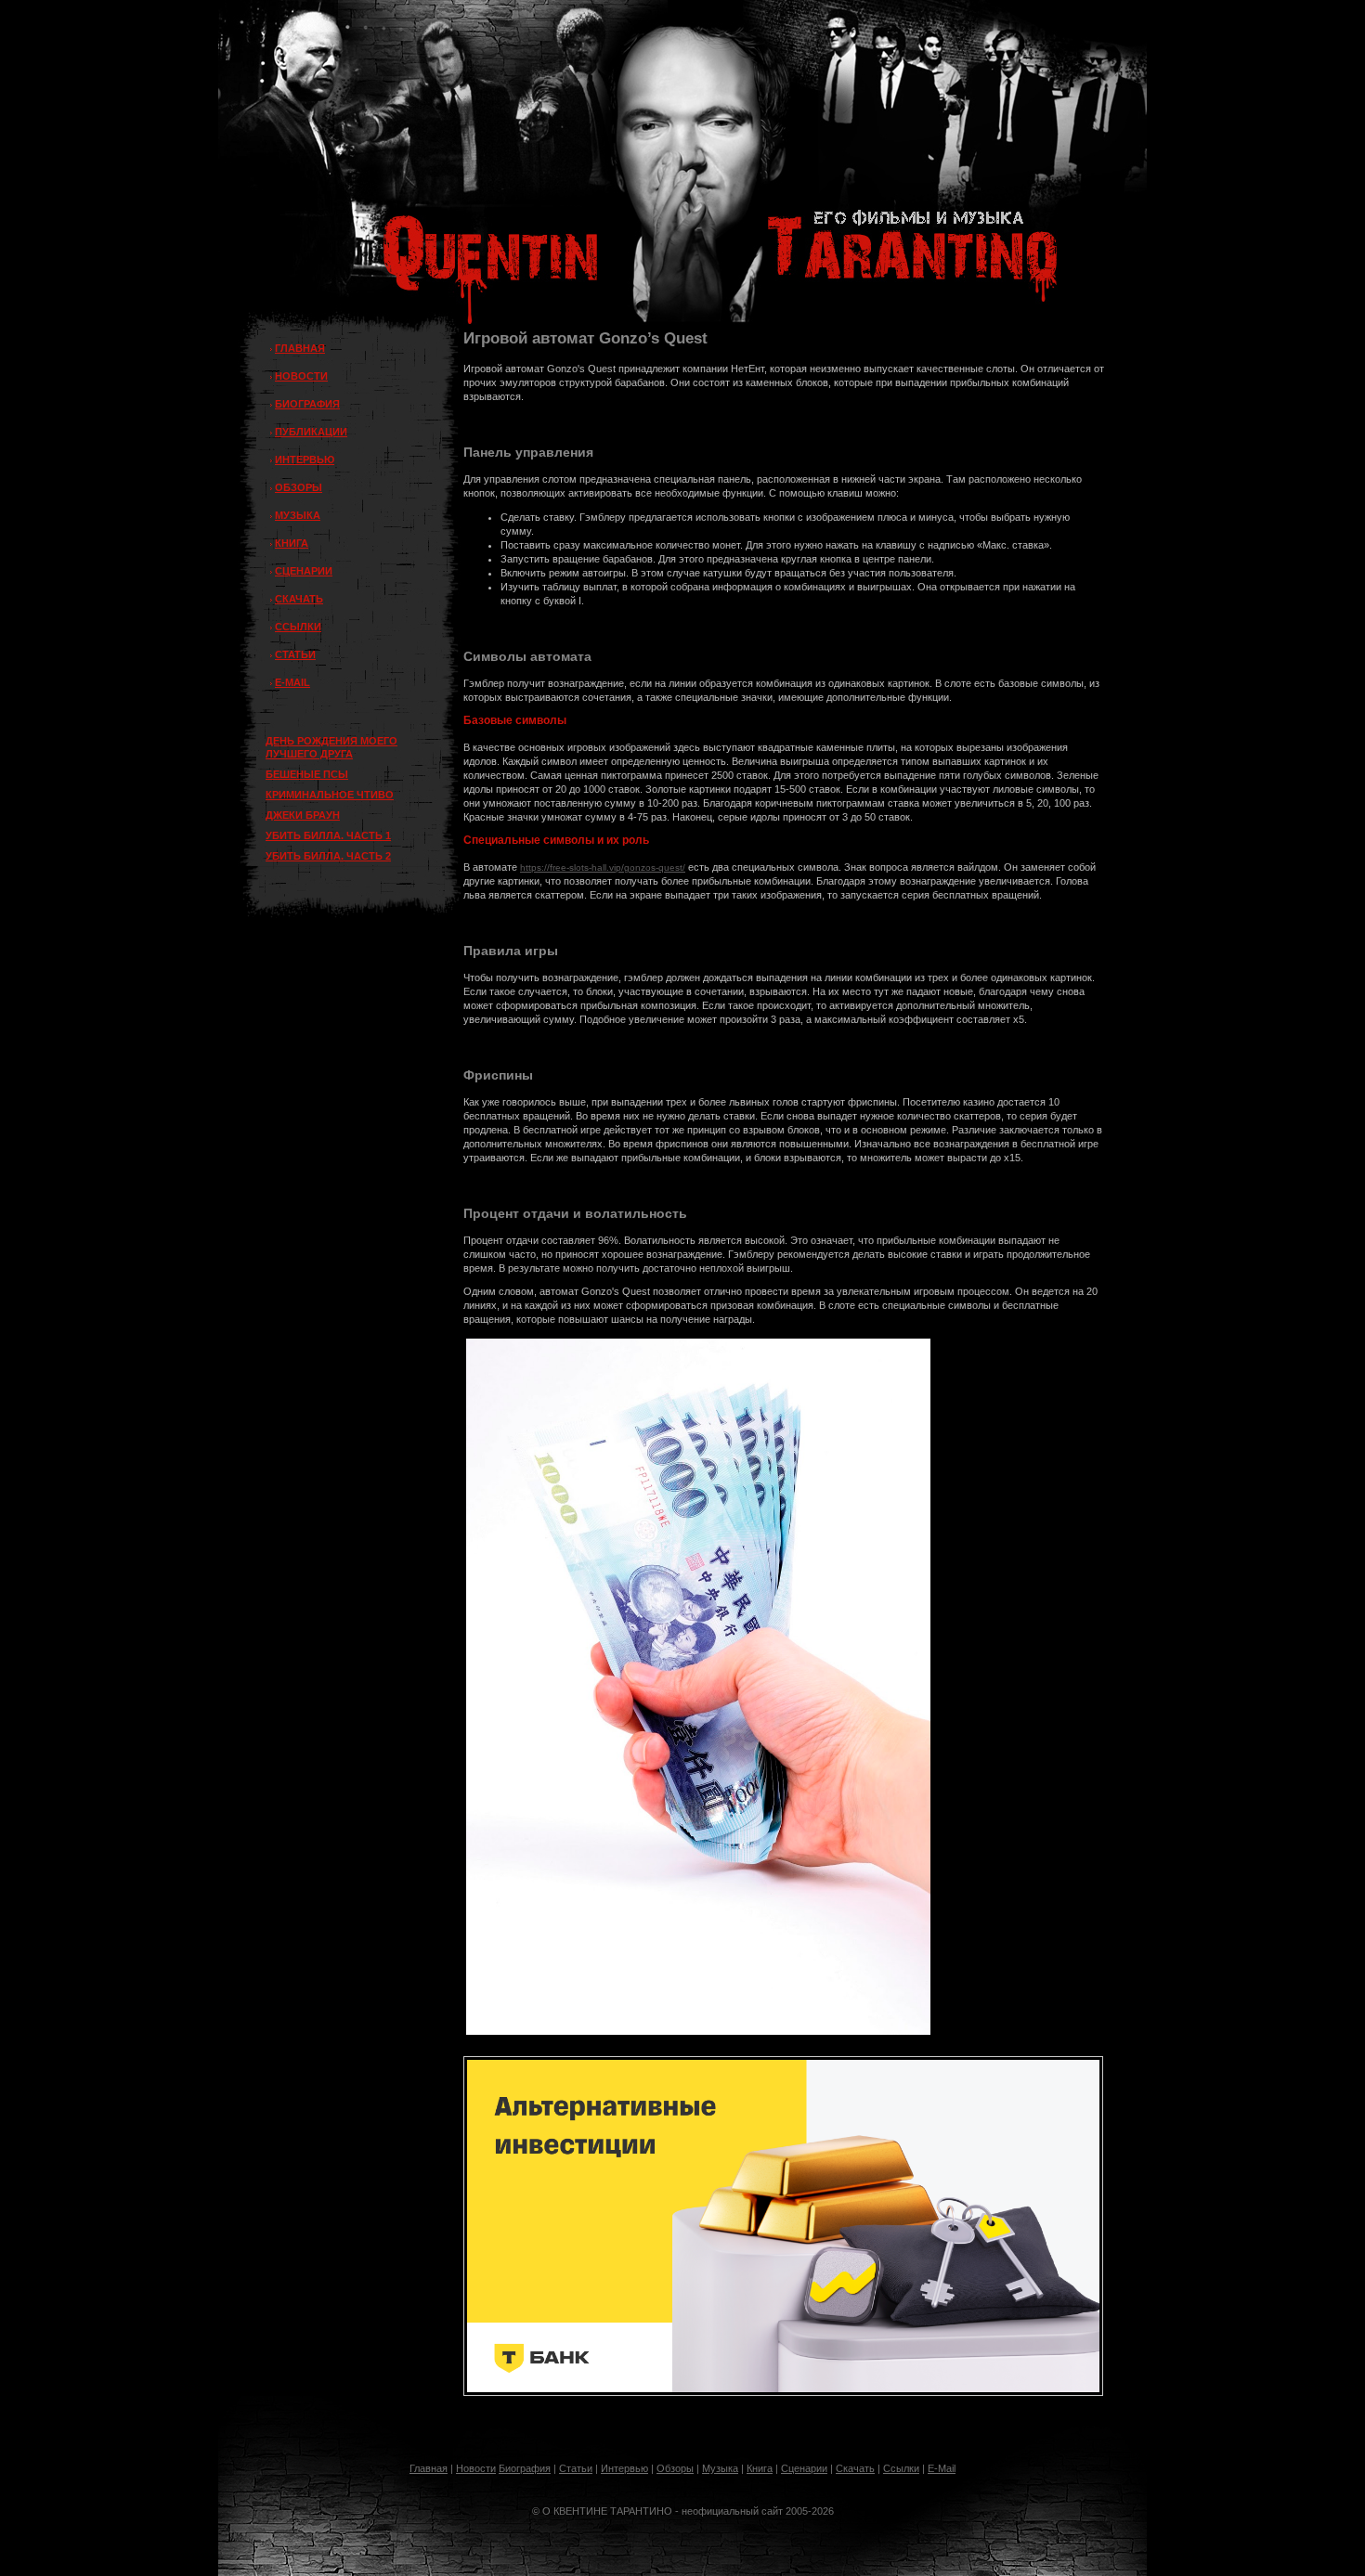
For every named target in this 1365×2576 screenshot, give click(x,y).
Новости (476, 2468)
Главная (429, 2468)
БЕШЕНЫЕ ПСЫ (307, 774)
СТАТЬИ (295, 654)
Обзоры (675, 2468)
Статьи (576, 2468)
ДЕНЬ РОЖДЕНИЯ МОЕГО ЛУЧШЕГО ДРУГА (331, 747)
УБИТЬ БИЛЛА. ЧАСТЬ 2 (328, 856)
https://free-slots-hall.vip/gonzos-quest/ (603, 867)
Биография (525, 2468)
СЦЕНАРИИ (304, 571)
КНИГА (292, 543)
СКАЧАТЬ (299, 599)
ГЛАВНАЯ (300, 348)
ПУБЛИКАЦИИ (311, 432)
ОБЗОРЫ (299, 487)
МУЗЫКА (298, 515)
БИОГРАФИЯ (307, 404)
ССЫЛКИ (298, 627)
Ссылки (901, 2468)
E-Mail (942, 2468)
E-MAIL (292, 682)
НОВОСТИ (301, 376)
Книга (760, 2468)
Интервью (624, 2468)
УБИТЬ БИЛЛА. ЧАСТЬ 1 (328, 835)
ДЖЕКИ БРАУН (303, 815)
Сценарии (804, 2468)
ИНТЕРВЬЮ (305, 460)
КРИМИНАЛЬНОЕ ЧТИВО (330, 795)
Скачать (855, 2468)
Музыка (720, 2468)
